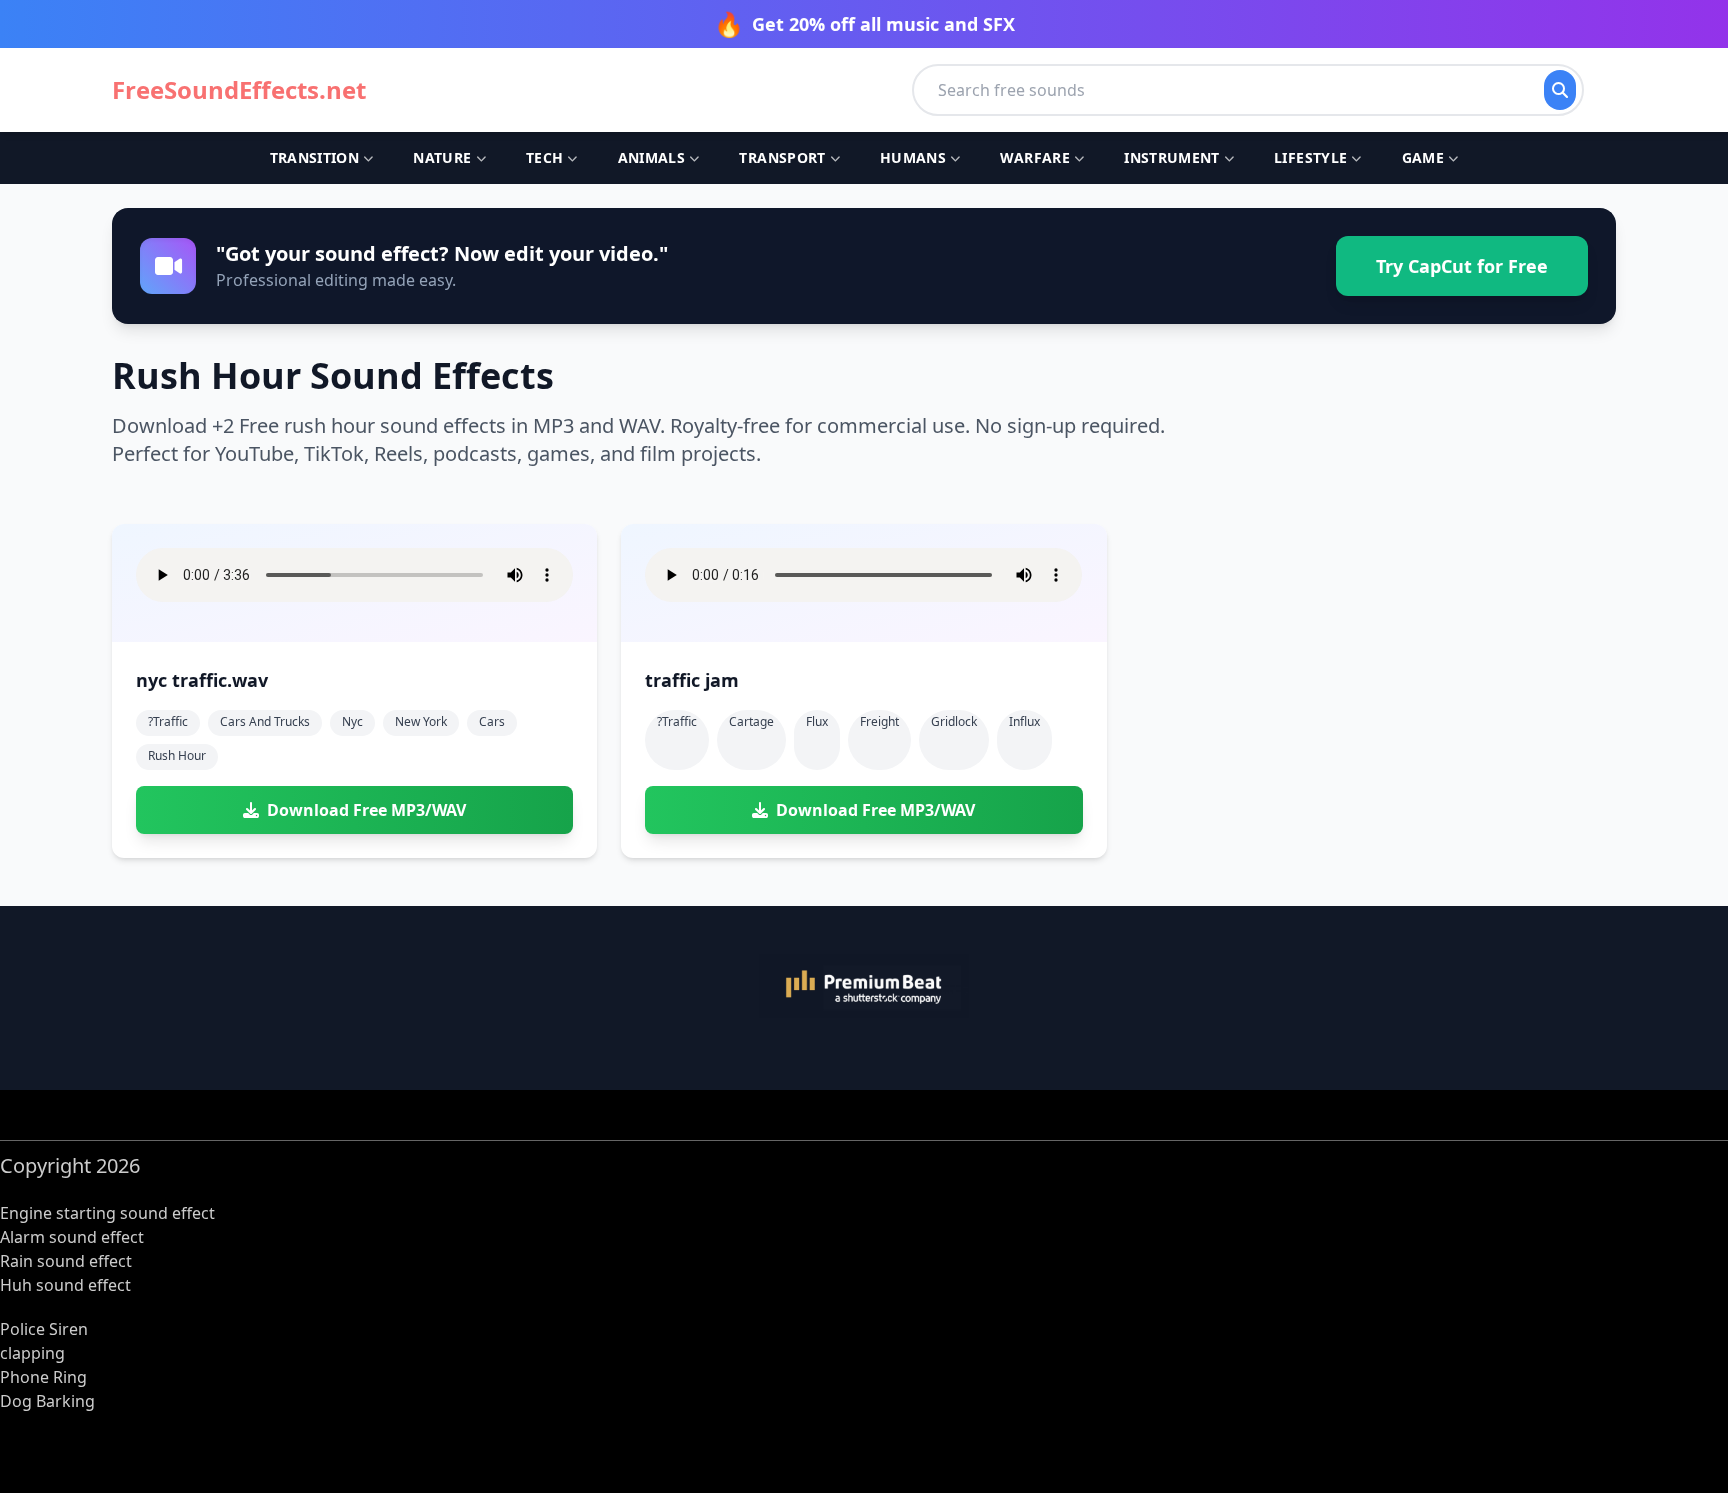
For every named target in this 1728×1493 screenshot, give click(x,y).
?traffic (168, 721)
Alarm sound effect (72, 1237)
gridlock (954, 721)
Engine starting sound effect (107, 1213)
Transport (782, 157)
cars (492, 721)
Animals (651, 157)
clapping (32, 1353)
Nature (442, 157)
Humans (913, 157)
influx (1024, 721)
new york (421, 721)
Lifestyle (1310, 157)
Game (1423, 157)
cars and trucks (265, 721)
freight (879, 721)
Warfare (1034, 157)
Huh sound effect (65, 1285)
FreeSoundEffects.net (239, 90)
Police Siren (44, 1329)
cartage (751, 721)
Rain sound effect (66, 1261)
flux (817, 721)
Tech (544, 157)
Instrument (1172, 157)
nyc (352, 721)
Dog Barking (47, 1401)
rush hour (177, 755)
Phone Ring (43, 1377)
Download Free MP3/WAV (366, 810)
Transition (315, 157)
